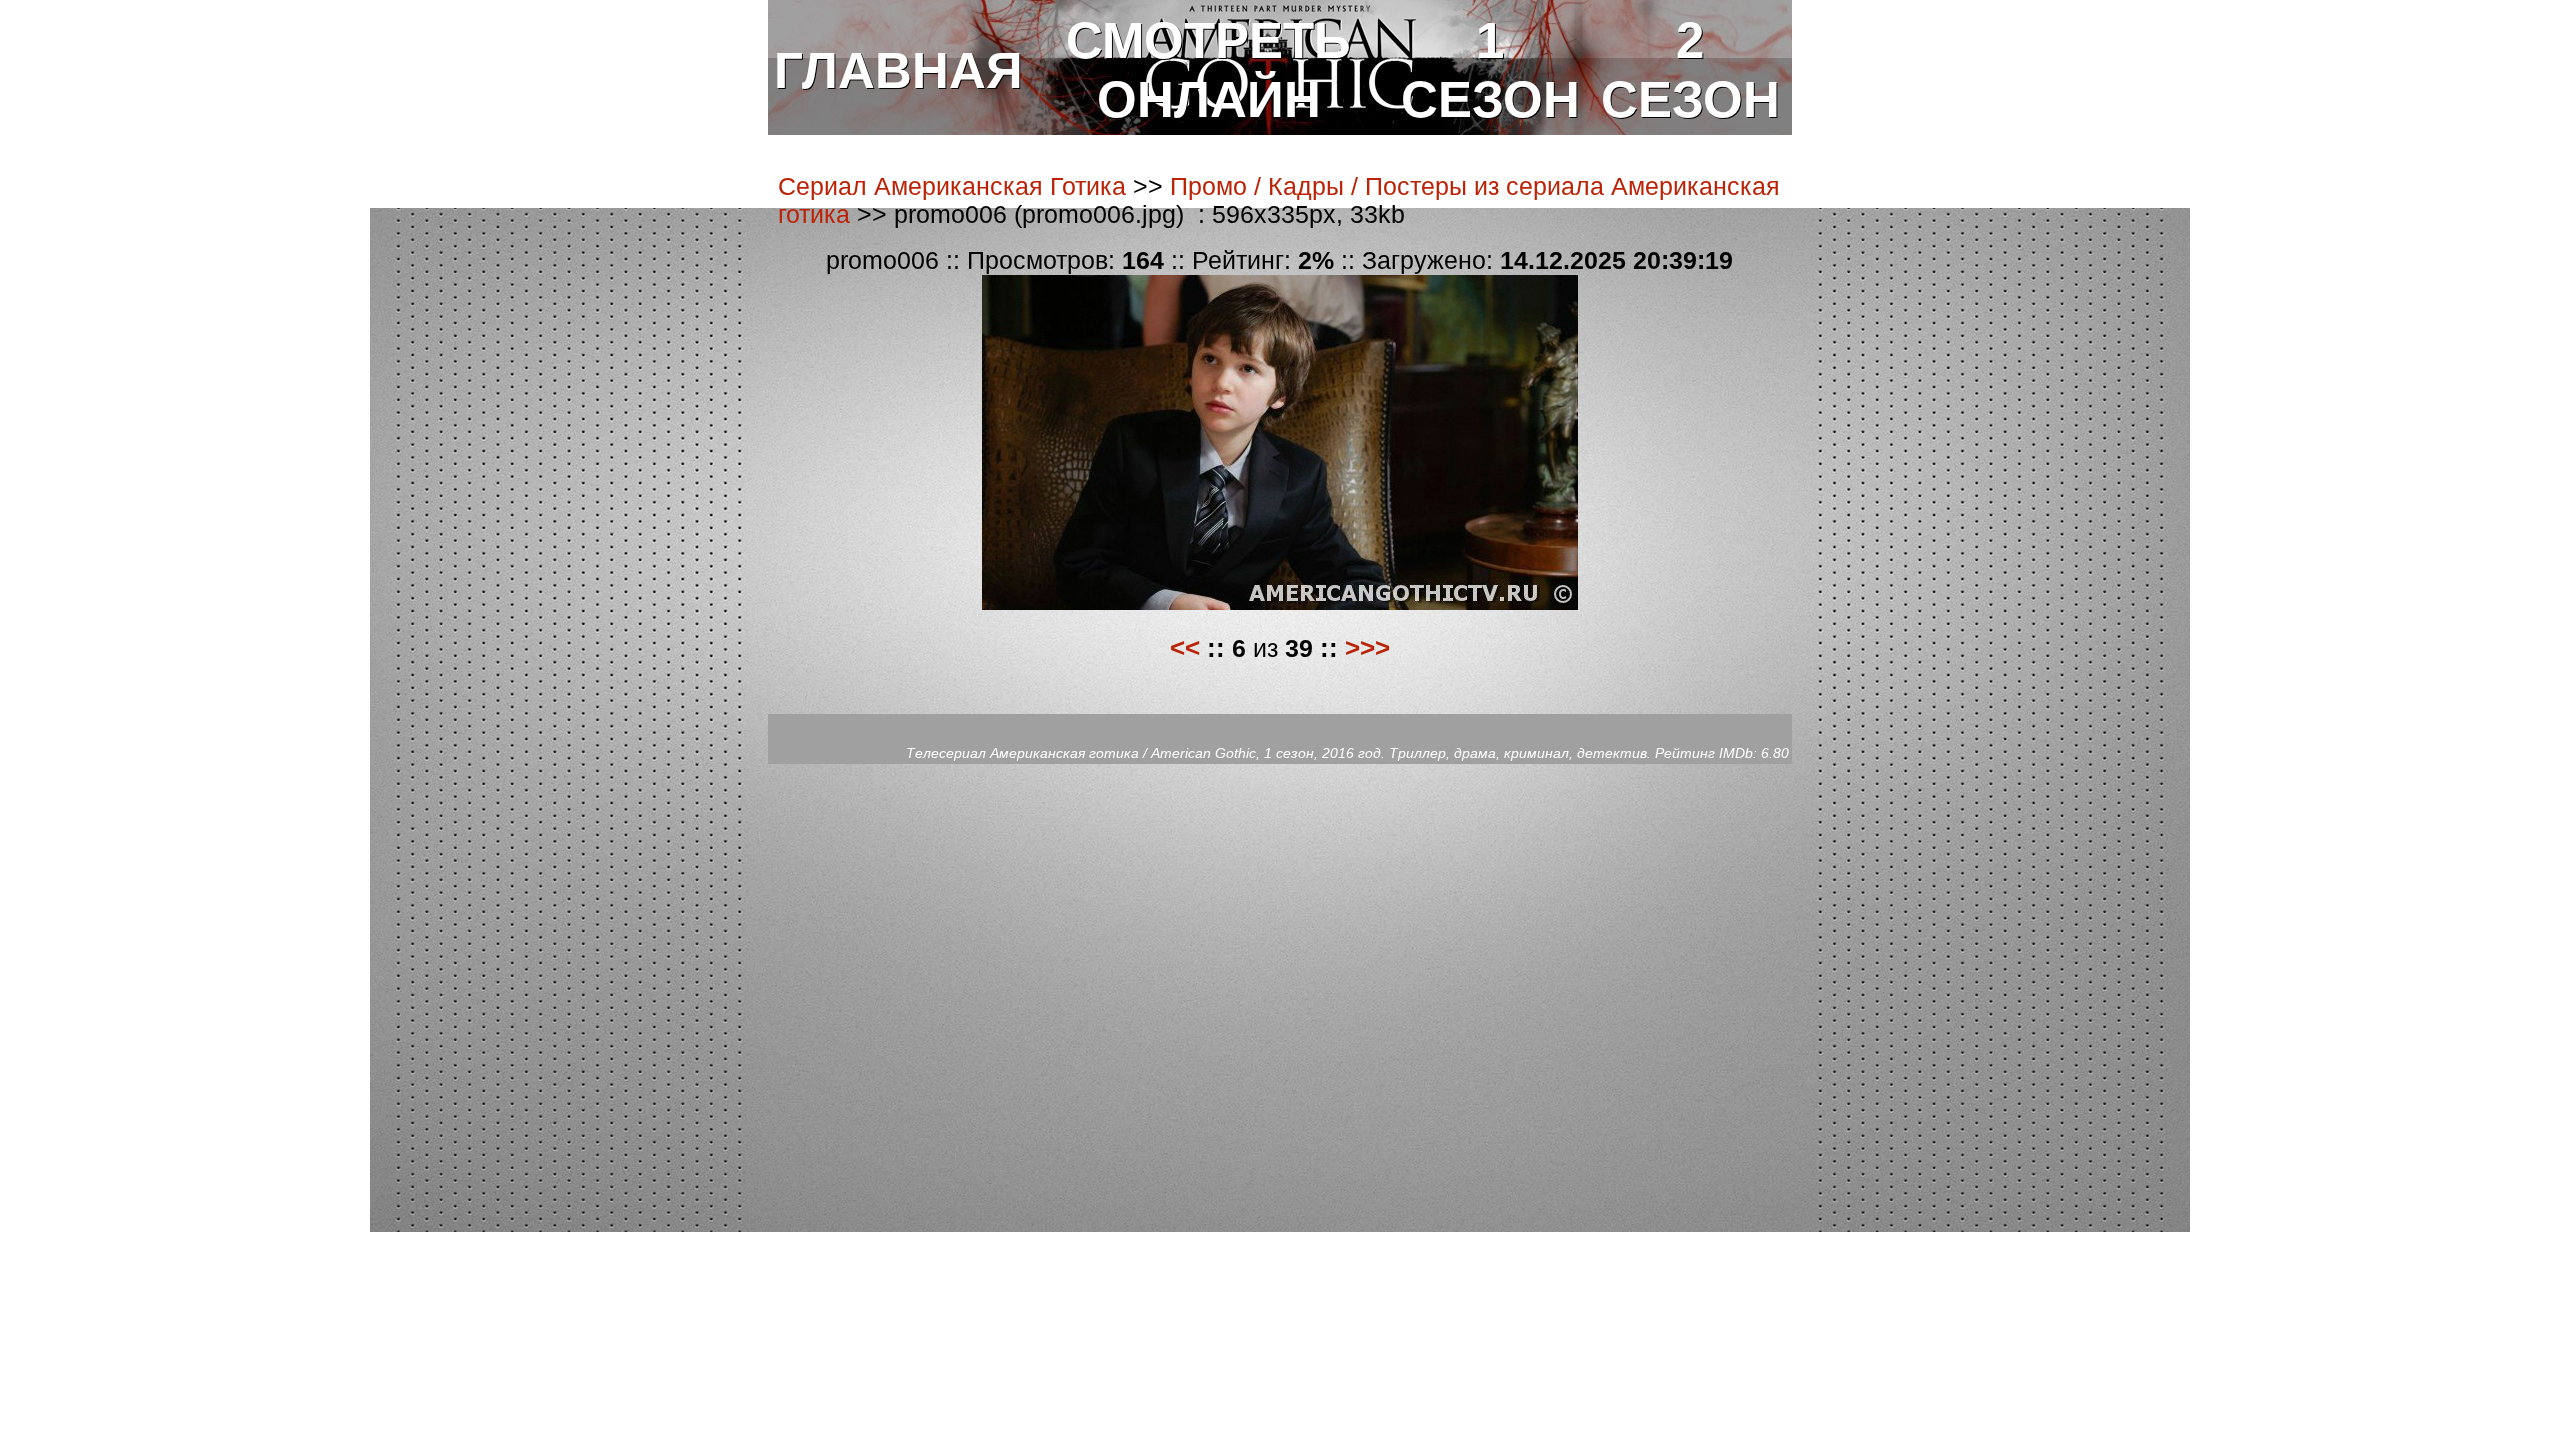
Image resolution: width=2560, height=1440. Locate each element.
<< (1185, 648)
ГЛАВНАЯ (898, 70)
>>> (1367, 648)
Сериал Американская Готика (952, 186)
